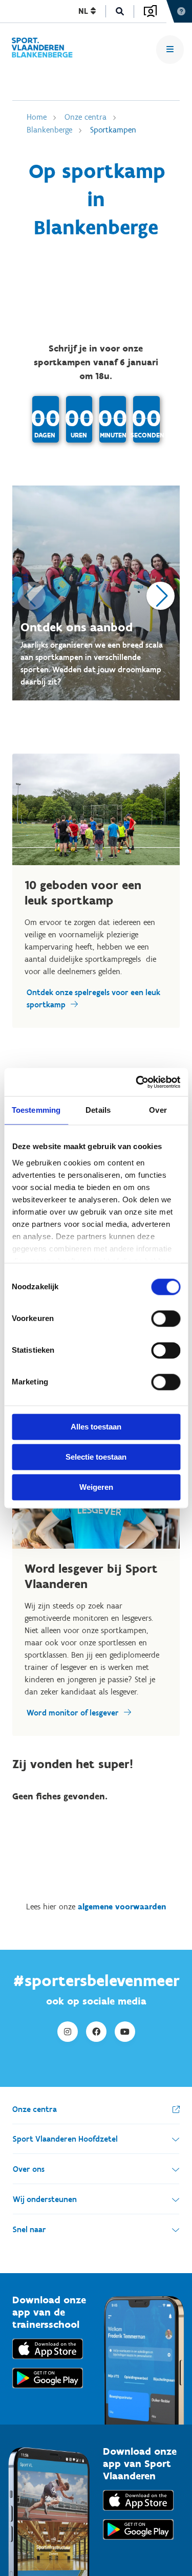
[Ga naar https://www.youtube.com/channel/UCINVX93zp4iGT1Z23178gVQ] (125, 2032)
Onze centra (86, 117)
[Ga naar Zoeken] (120, 12)
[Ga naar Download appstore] (48, 2361)
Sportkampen (113, 130)
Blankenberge (49, 130)
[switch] (166, 1318)
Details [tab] (98, 1110)
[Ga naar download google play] (48, 2391)
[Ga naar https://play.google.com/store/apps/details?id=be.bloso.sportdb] (138, 2542)
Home (37, 117)
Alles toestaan (96, 1427)
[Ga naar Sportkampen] (42, 49)
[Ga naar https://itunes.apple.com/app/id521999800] (138, 2513)
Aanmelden (150, 11)
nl (84, 11)
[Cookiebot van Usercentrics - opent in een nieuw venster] (137, 1082)
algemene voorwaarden (122, 1907)
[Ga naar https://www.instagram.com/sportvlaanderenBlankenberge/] (68, 2032)
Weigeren (96, 1487)
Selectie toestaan (96, 1457)
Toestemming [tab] (36, 1110)
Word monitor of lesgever (73, 1713)
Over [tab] (158, 1110)
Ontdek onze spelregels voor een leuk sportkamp (93, 998)
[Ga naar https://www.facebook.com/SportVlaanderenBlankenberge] (96, 2032)
